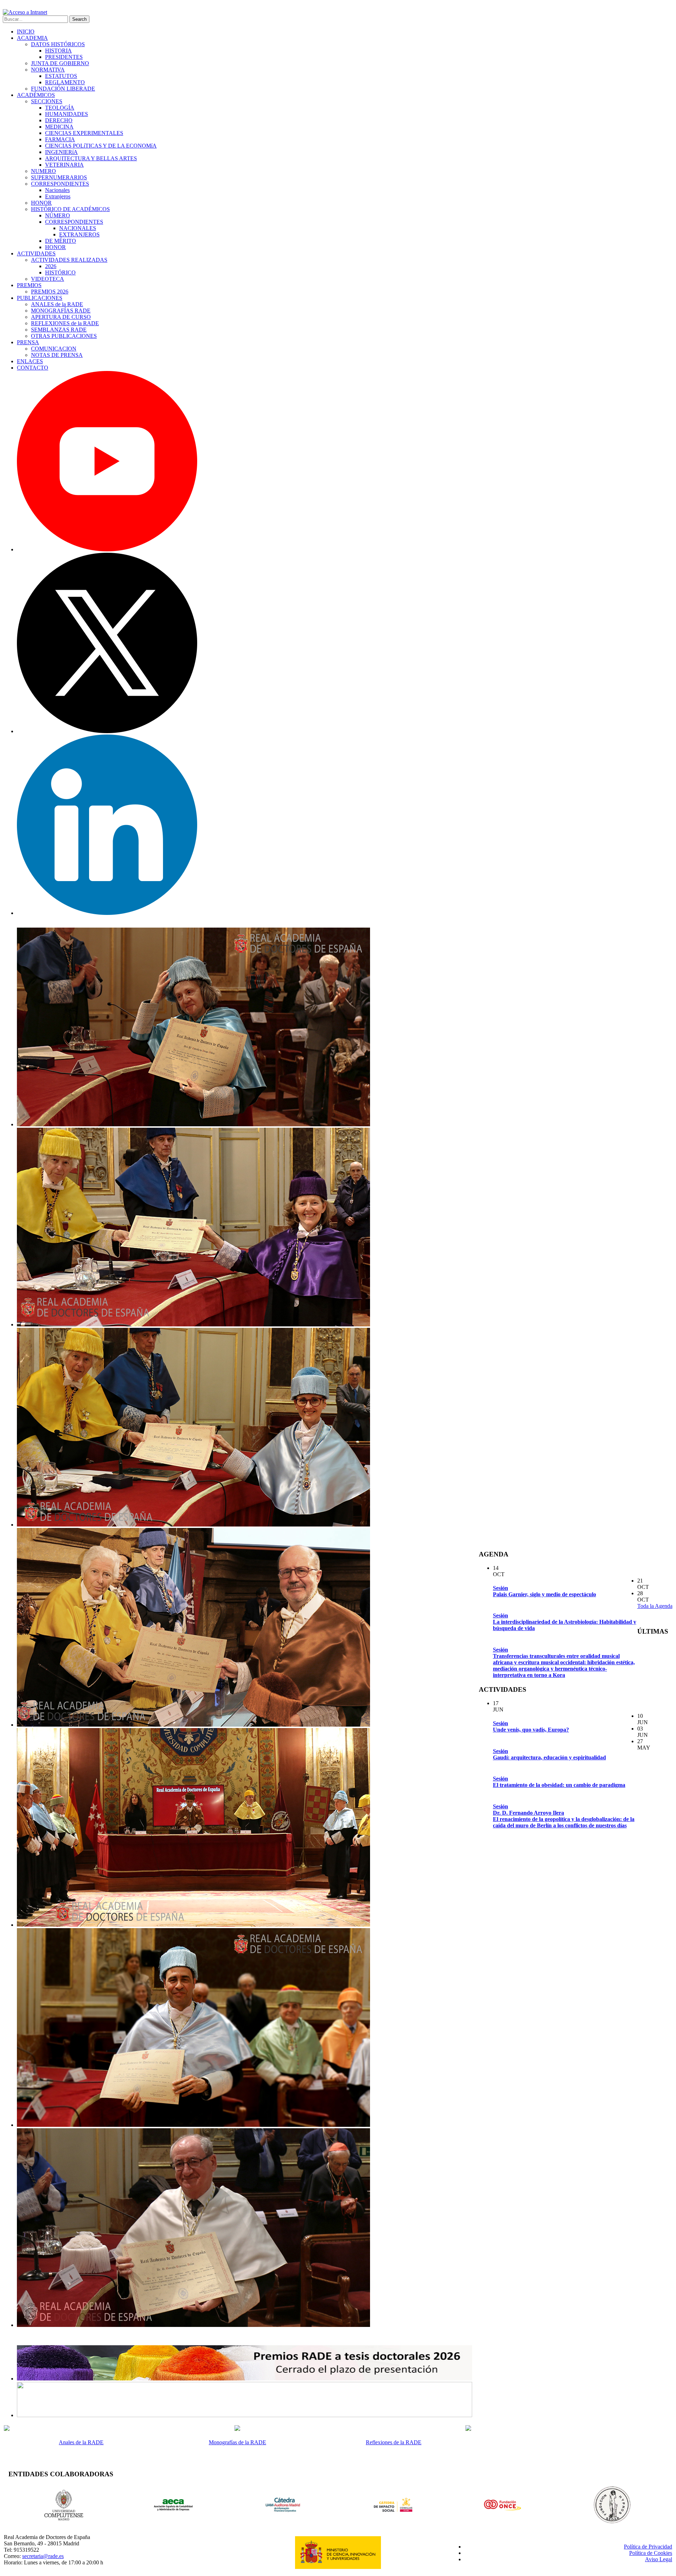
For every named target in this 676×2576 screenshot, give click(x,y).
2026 (51, 266)
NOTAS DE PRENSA (57, 355)
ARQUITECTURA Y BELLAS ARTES (91, 158)
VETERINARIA (64, 165)
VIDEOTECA (48, 279)
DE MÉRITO (61, 241)
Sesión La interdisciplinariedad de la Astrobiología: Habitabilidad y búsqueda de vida (565, 1622)
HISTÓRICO (60, 273)
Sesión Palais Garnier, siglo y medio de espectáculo (544, 1591)
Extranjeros (58, 196)
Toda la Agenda (655, 1606)
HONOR (41, 203)
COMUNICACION (54, 349)
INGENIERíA (61, 152)
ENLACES (30, 361)
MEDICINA (59, 127)
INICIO (26, 32)
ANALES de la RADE (57, 304)
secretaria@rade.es (43, 2556)
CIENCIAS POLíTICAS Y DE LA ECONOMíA (101, 146)
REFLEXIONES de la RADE (65, 323)
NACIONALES (78, 228)
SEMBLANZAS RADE (59, 330)
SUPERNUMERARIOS (59, 177)
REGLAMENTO (65, 82)
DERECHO (59, 120)
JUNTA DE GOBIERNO (60, 63)
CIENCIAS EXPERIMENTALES (84, 133)
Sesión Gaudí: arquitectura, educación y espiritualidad (549, 1754)
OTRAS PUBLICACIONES (64, 336)
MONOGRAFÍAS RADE (61, 311)
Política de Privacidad (648, 2547)
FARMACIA (60, 139)
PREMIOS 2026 (50, 292)
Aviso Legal (659, 2559)
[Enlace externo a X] (107, 731)
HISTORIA (58, 51)
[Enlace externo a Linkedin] (107, 913)
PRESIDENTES (64, 57)
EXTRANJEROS (79, 234)
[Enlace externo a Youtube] (107, 549)
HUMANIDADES (67, 114)
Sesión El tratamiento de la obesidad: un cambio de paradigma (559, 1782)
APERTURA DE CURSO (61, 317)
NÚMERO (58, 215)
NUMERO (43, 171)
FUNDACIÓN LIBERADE (63, 89)
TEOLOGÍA (60, 108)
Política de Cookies (651, 2553)
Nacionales (57, 190)
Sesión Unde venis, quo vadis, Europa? (531, 1726)
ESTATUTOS (61, 76)
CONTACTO (33, 368)
